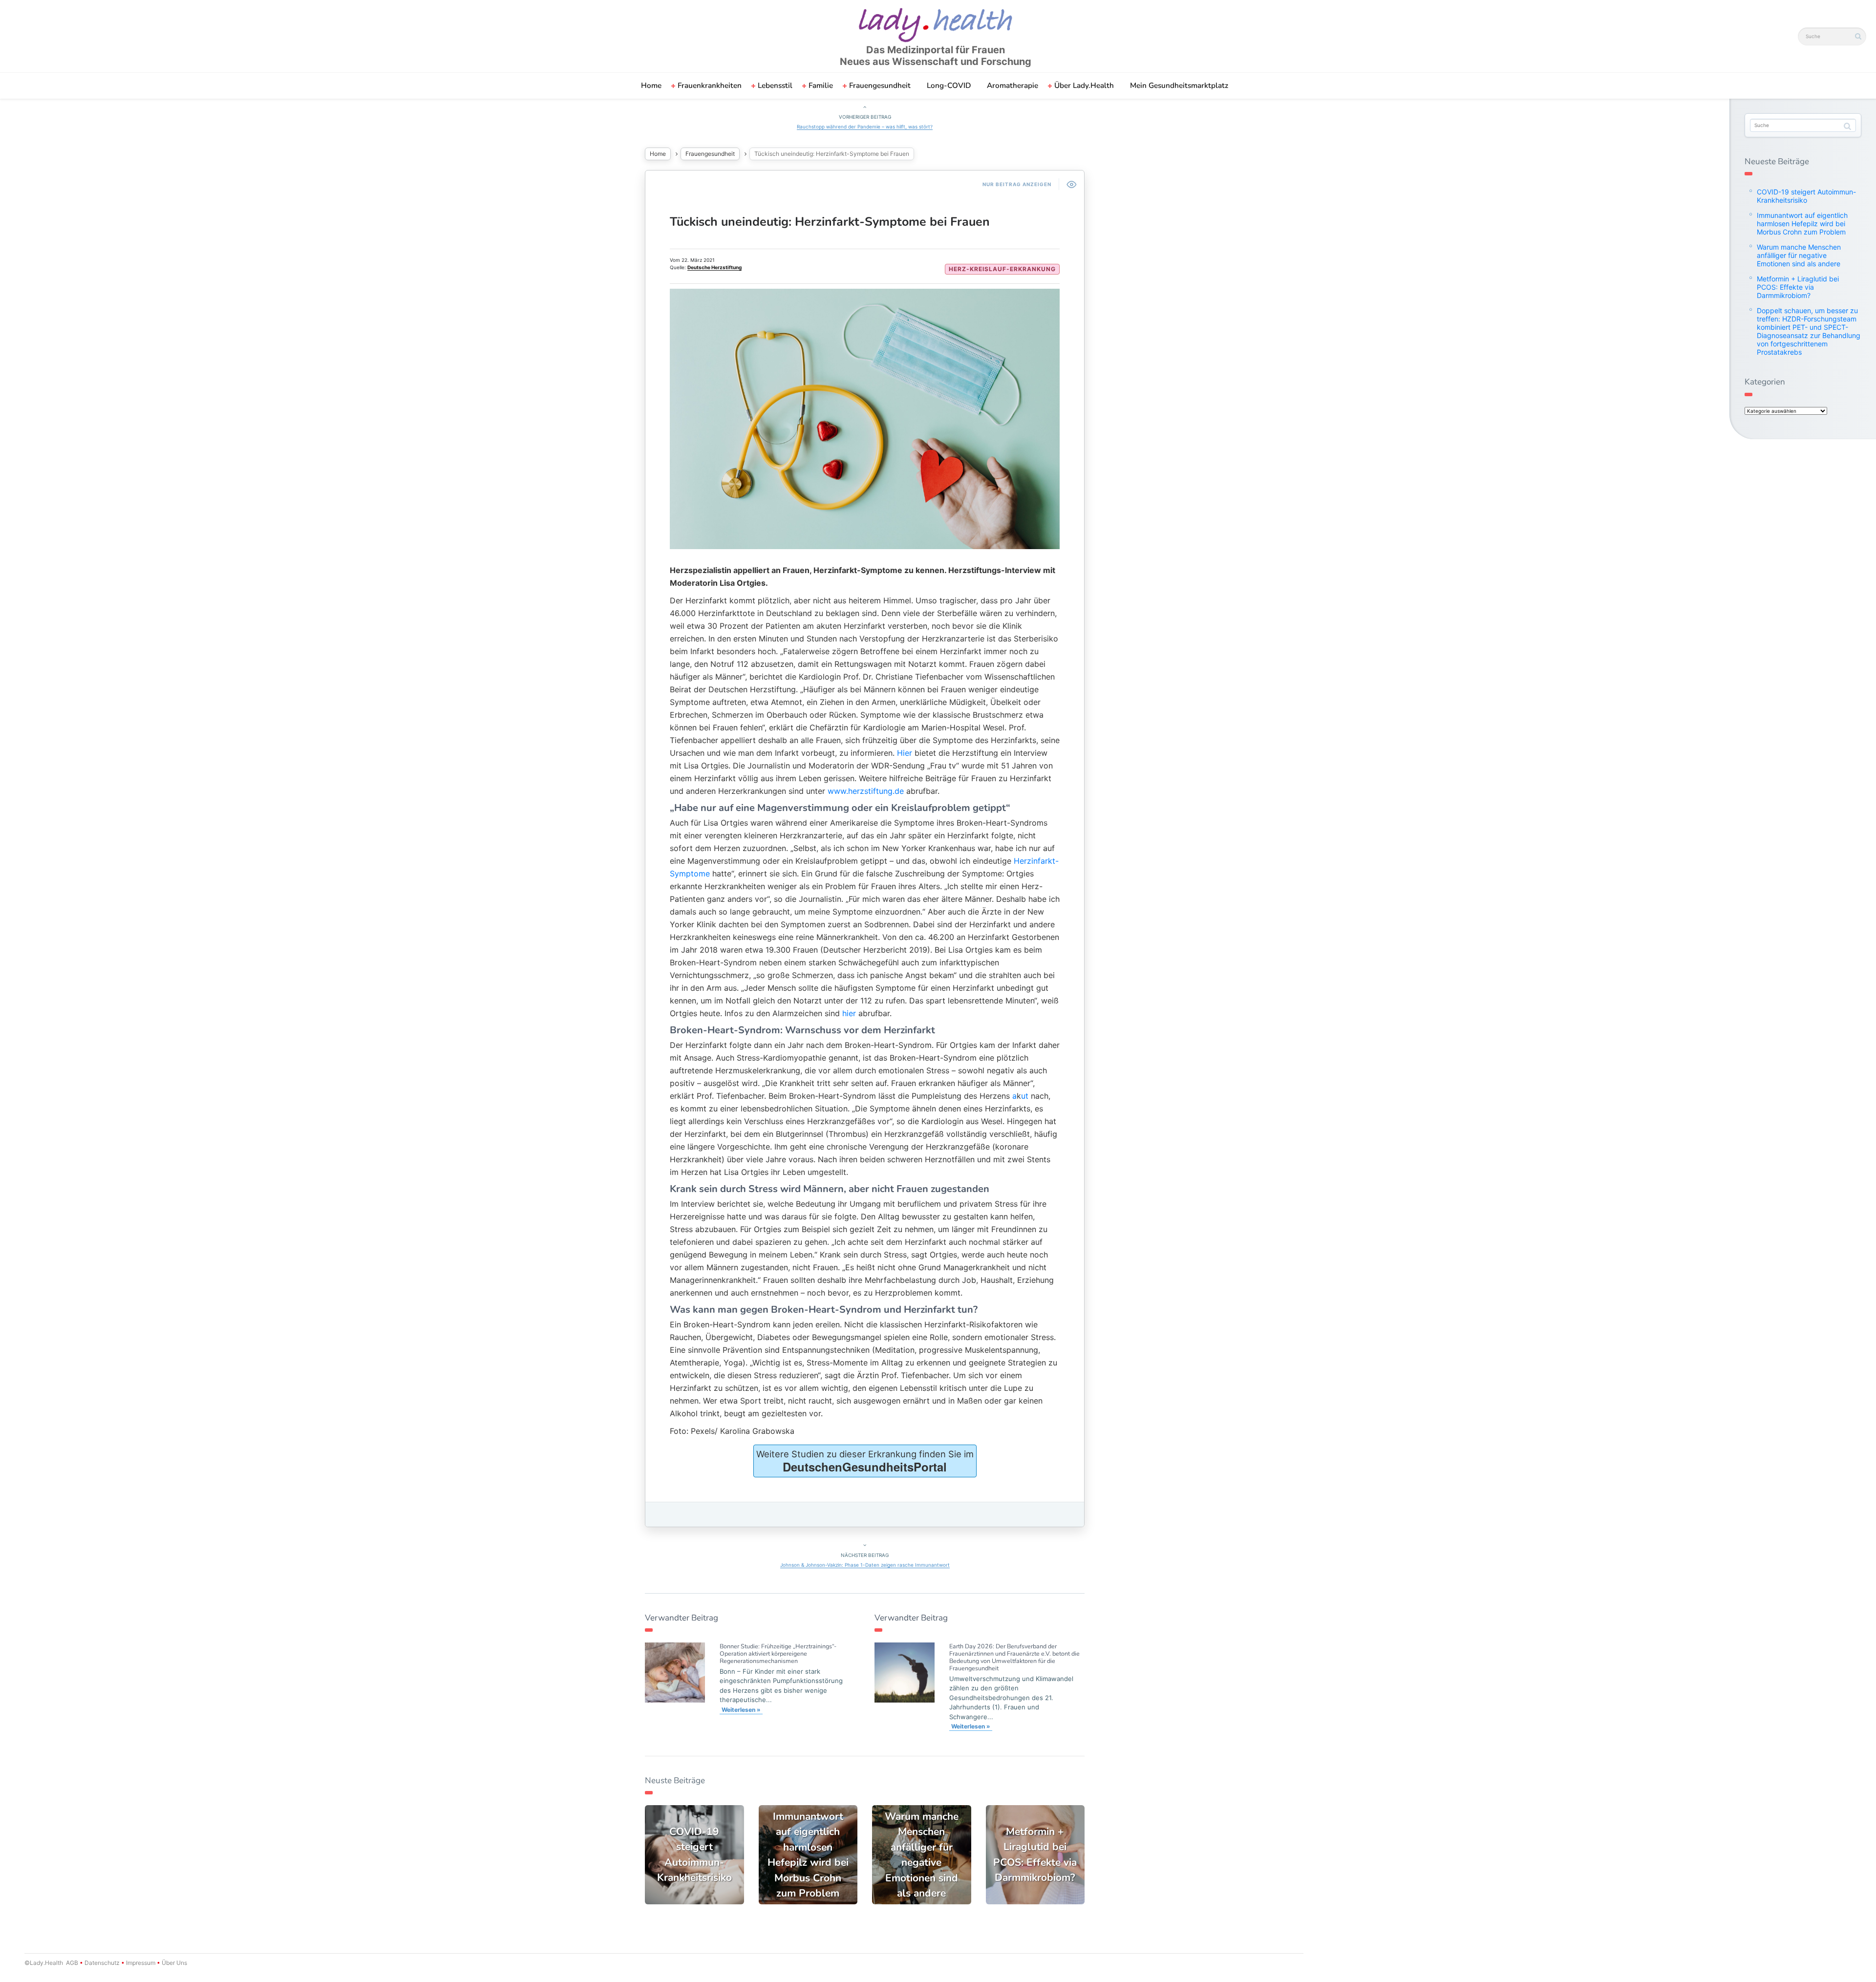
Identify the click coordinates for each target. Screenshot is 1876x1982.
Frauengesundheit (880, 85)
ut (1025, 1096)
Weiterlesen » (741, 1710)
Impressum (141, 1963)
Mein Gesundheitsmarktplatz (1179, 85)
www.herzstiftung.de (866, 791)
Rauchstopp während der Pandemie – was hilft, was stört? (865, 127)
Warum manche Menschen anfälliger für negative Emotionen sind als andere (1799, 255)
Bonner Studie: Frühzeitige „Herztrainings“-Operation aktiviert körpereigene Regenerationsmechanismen (778, 1653)
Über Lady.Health (1084, 85)
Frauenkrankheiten (710, 85)
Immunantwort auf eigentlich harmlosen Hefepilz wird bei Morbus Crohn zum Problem (1802, 224)
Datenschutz (102, 1963)
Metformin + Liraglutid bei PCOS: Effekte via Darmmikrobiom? (1798, 287)
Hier (905, 753)
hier (849, 1013)
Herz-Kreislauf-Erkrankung (1002, 269)
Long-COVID (949, 85)
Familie (821, 85)
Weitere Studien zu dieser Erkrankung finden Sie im (865, 1462)
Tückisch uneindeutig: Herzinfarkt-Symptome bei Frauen (830, 222)
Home (651, 85)
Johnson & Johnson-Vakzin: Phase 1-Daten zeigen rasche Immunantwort (865, 1565)
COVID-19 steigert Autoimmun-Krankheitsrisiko (1806, 196)
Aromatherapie (1013, 85)
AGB (72, 1963)
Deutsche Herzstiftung (714, 267)
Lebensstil (775, 85)
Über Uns (174, 1963)
